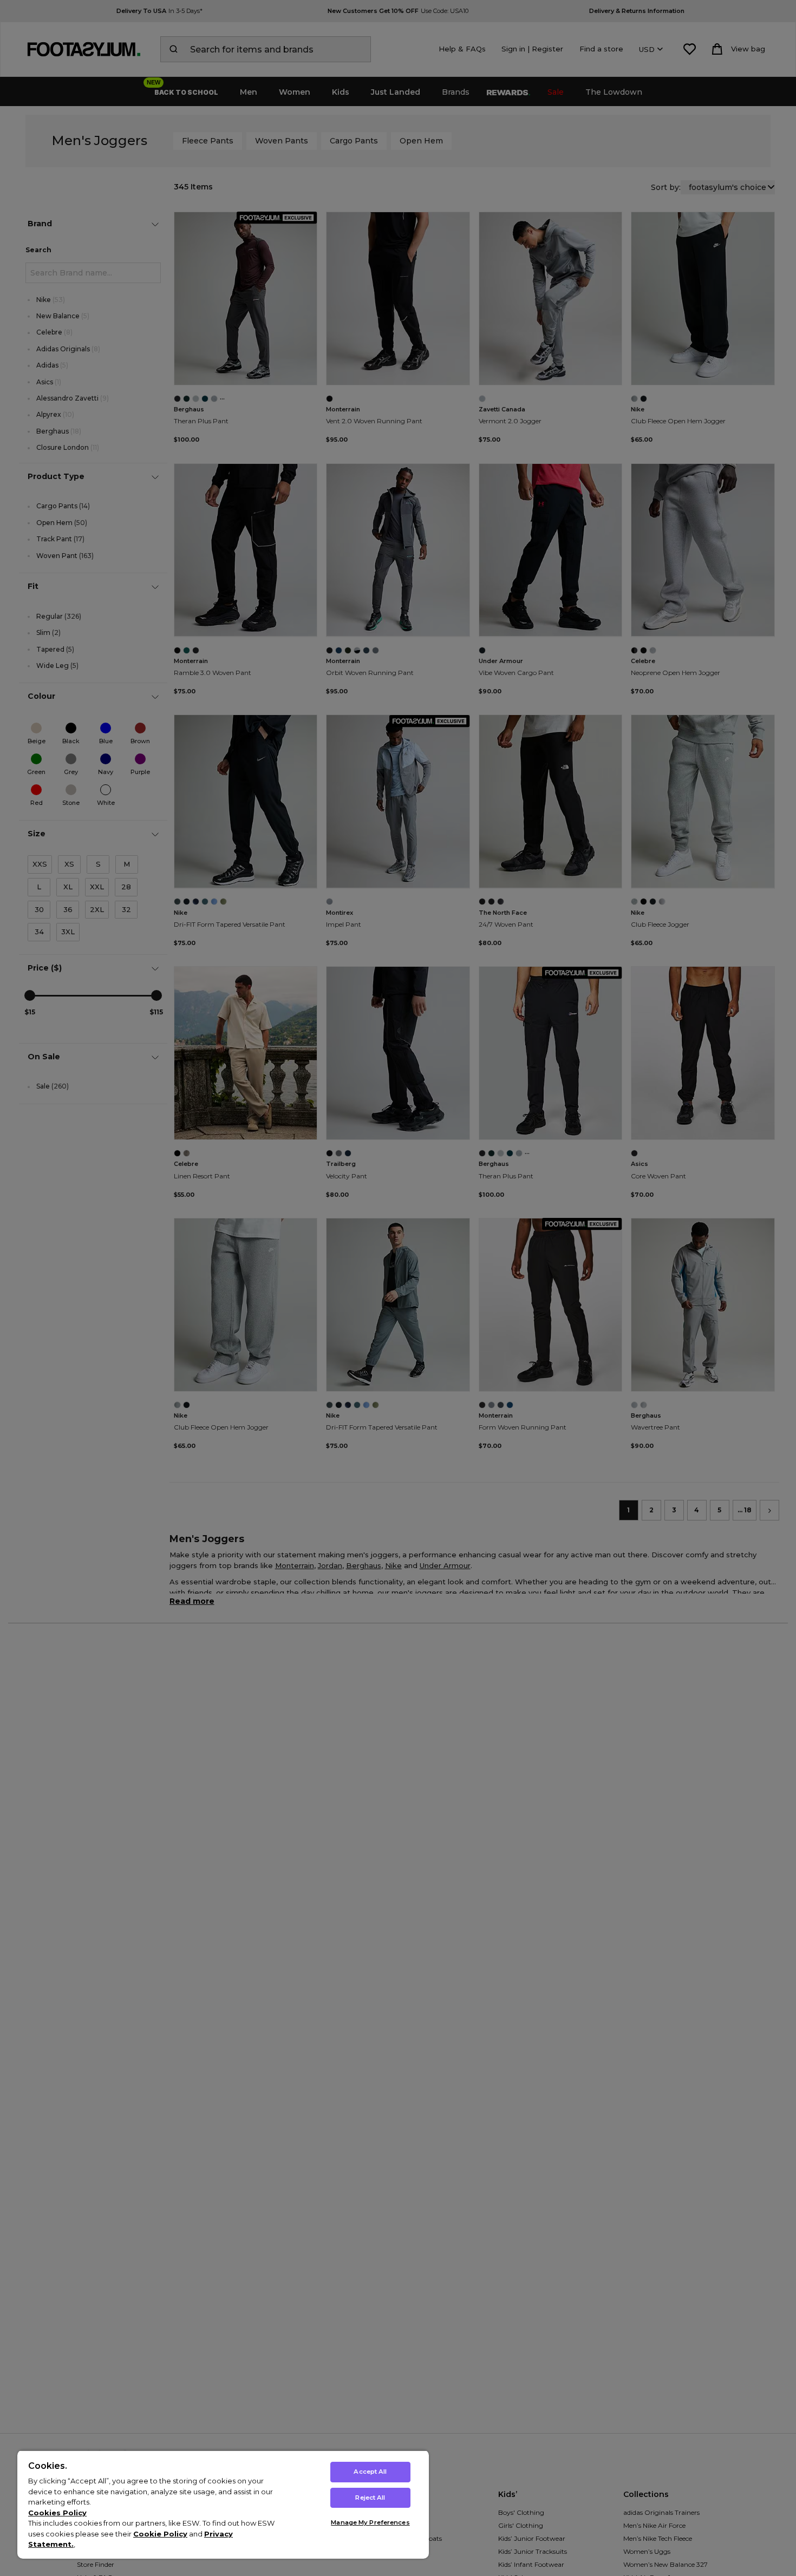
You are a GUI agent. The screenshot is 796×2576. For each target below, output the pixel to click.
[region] (223, 2504)
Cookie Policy (160, 2534)
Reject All (370, 2498)
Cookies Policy (57, 2513)
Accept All (370, 2472)
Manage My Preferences (370, 2522)
